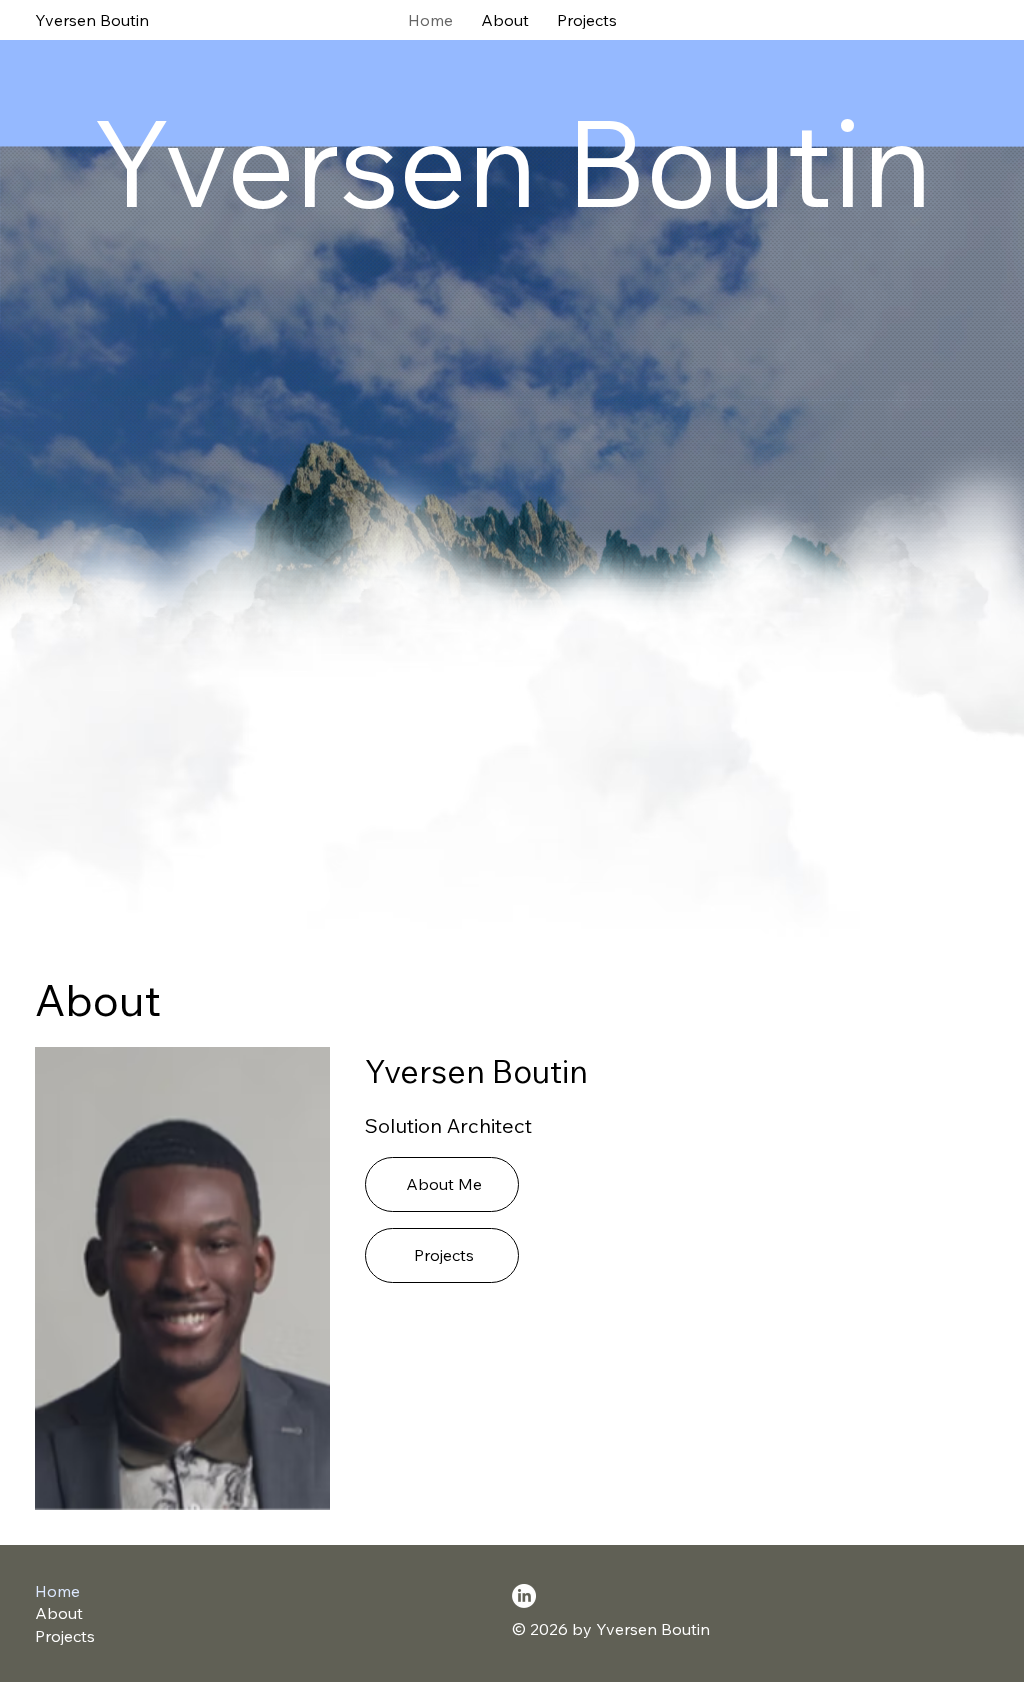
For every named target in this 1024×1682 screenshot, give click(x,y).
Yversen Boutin (92, 20)
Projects (65, 1636)
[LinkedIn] (524, 1596)
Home (57, 1591)
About (59, 1613)
